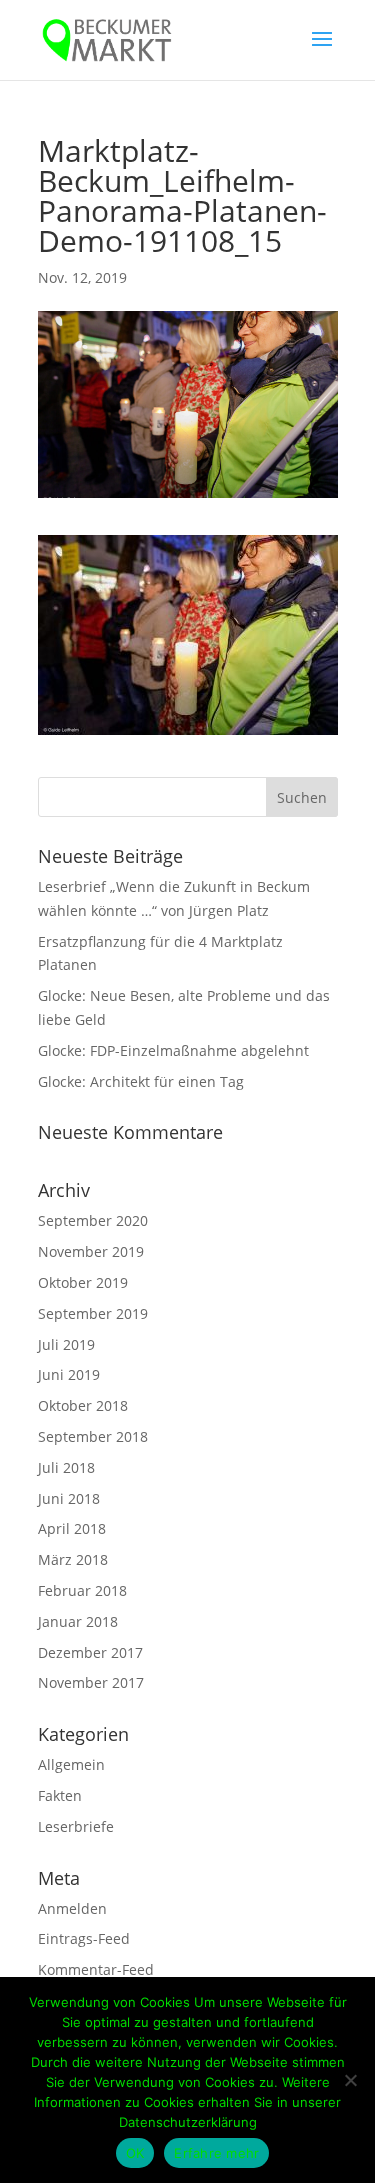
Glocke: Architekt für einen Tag (141, 1081)
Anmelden (72, 1908)
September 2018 (93, 1436)
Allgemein (71, 1764)
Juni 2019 (69, 1374)
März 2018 (73, 1559)
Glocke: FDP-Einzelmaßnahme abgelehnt (173, 1050)
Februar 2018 (82, 1590)
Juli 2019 (66, 1344)
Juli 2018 (66, 1467)
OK (135, 2153)
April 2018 (72, 1528)
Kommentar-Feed (96, 1969)
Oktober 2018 (83, 1405)
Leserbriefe (76, 1826)
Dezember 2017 (90, 1652)
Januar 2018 (78, 1621)
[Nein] (350, 2080)
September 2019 (93, 1313)
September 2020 (93, 1220)
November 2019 (91, 1251)
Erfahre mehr (216, 2153)
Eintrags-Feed (84, 1938)
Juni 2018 (69, 1498)
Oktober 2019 (83, 1282)
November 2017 (91, 1682)
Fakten (60, 1795)
